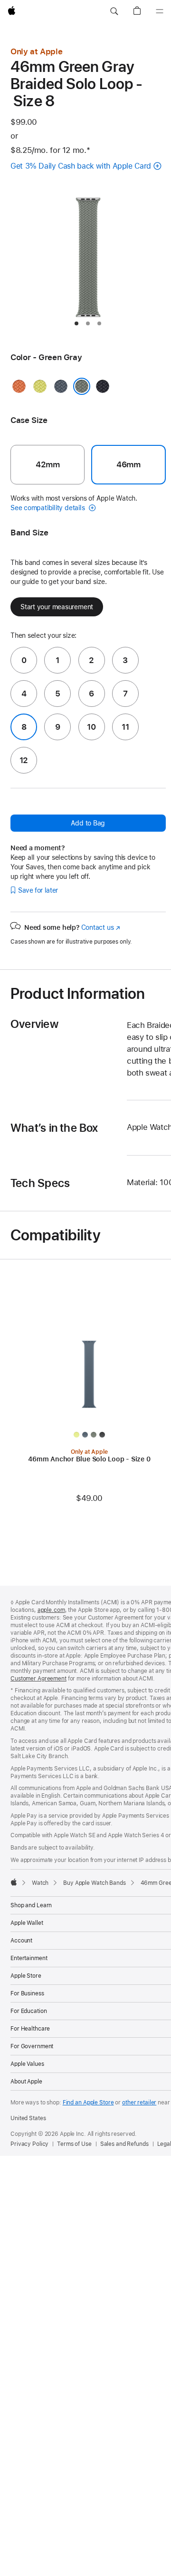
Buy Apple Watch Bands (94, 1883)
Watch (40, 1883)
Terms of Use (74, 2144)
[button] (114, 11)
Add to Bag (88, 823)
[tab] (76, 323)
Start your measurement (57, 607)
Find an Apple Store (88, 2103)
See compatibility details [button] (48, 508)
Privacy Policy (29, 2144)
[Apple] (14, 1882)
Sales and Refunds (124, 2144)
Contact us (101, 927)
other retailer (139, 2103)
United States (28, 2118)
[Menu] (160, 11)
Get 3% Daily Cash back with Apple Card (81, 166)
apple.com (51, 1610)
